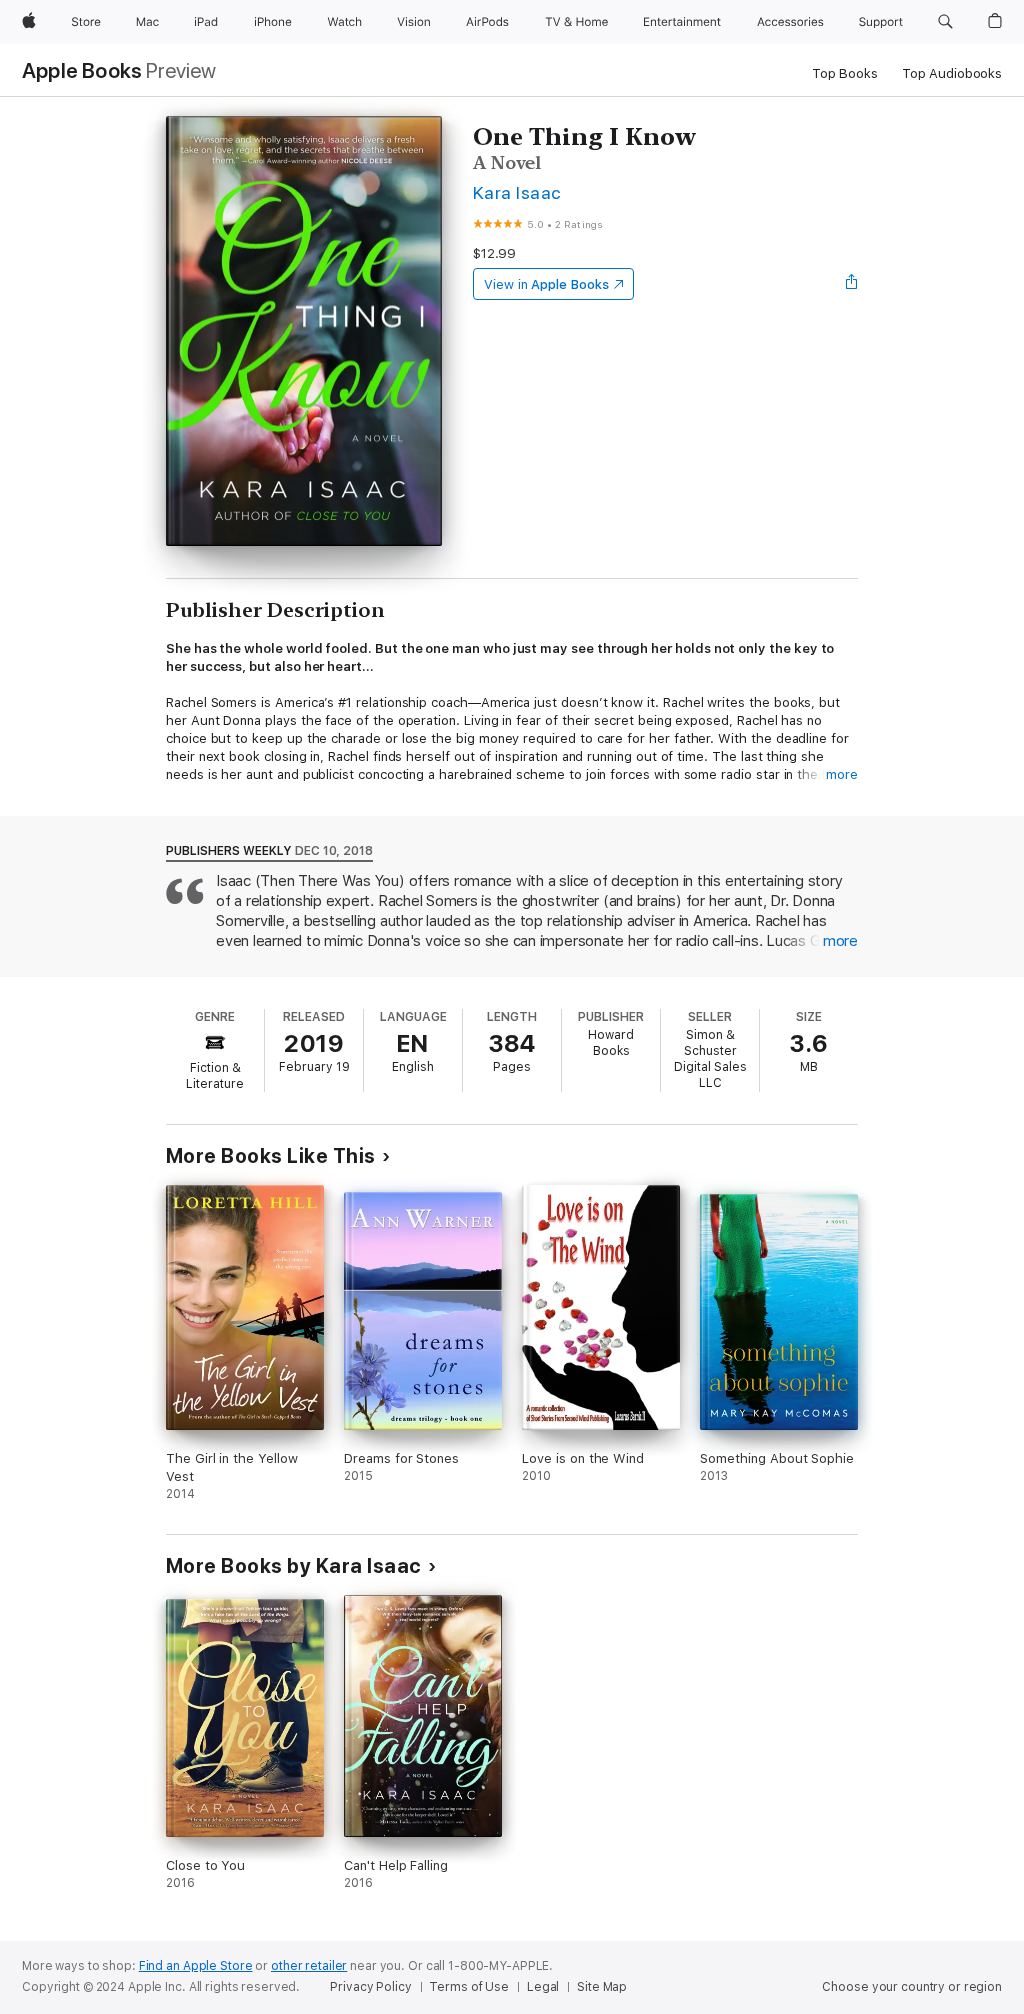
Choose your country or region (912, 1987)
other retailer (309, 1966)
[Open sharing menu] (852, 284)
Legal (543, 1987)
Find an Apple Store (196, 1966)
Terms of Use (469, 1987)
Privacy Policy (370, 1987)
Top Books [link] (845, 73)
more (842, 774)
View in (546, 284)
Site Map (602, 1987)
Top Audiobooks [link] (952, 73)
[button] (945, 22)
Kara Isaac (517, 192)
